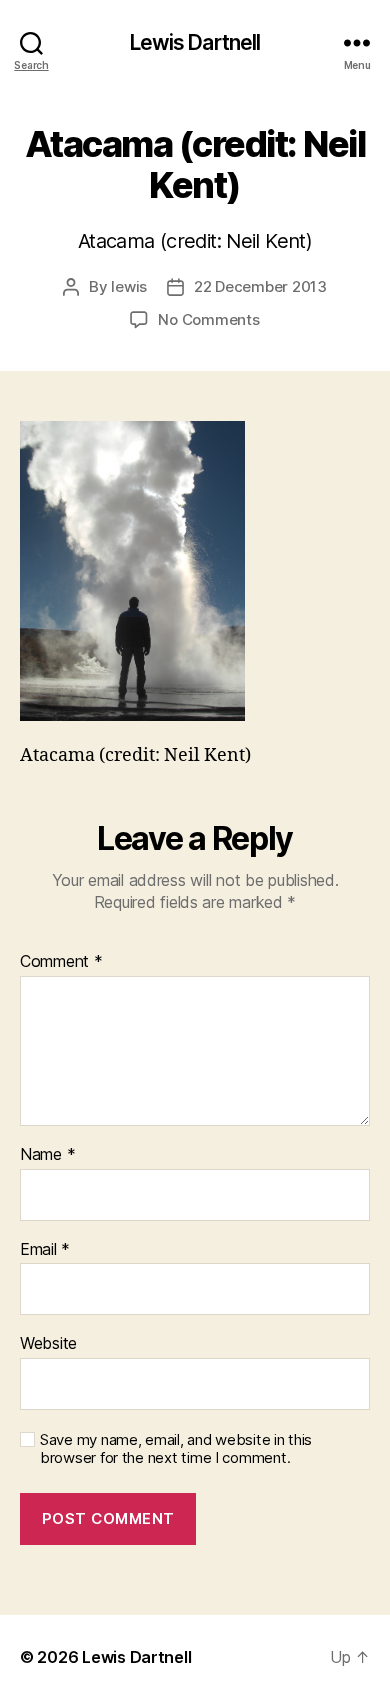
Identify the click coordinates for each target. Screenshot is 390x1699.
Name (47, 1155)
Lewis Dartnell (195, 42)
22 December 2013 (260, 286)
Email (45, 1250)
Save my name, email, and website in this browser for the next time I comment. (176, 1449)
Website (48, 1344)
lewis (129, 286)
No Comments (208, 319)
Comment (61, 962)
